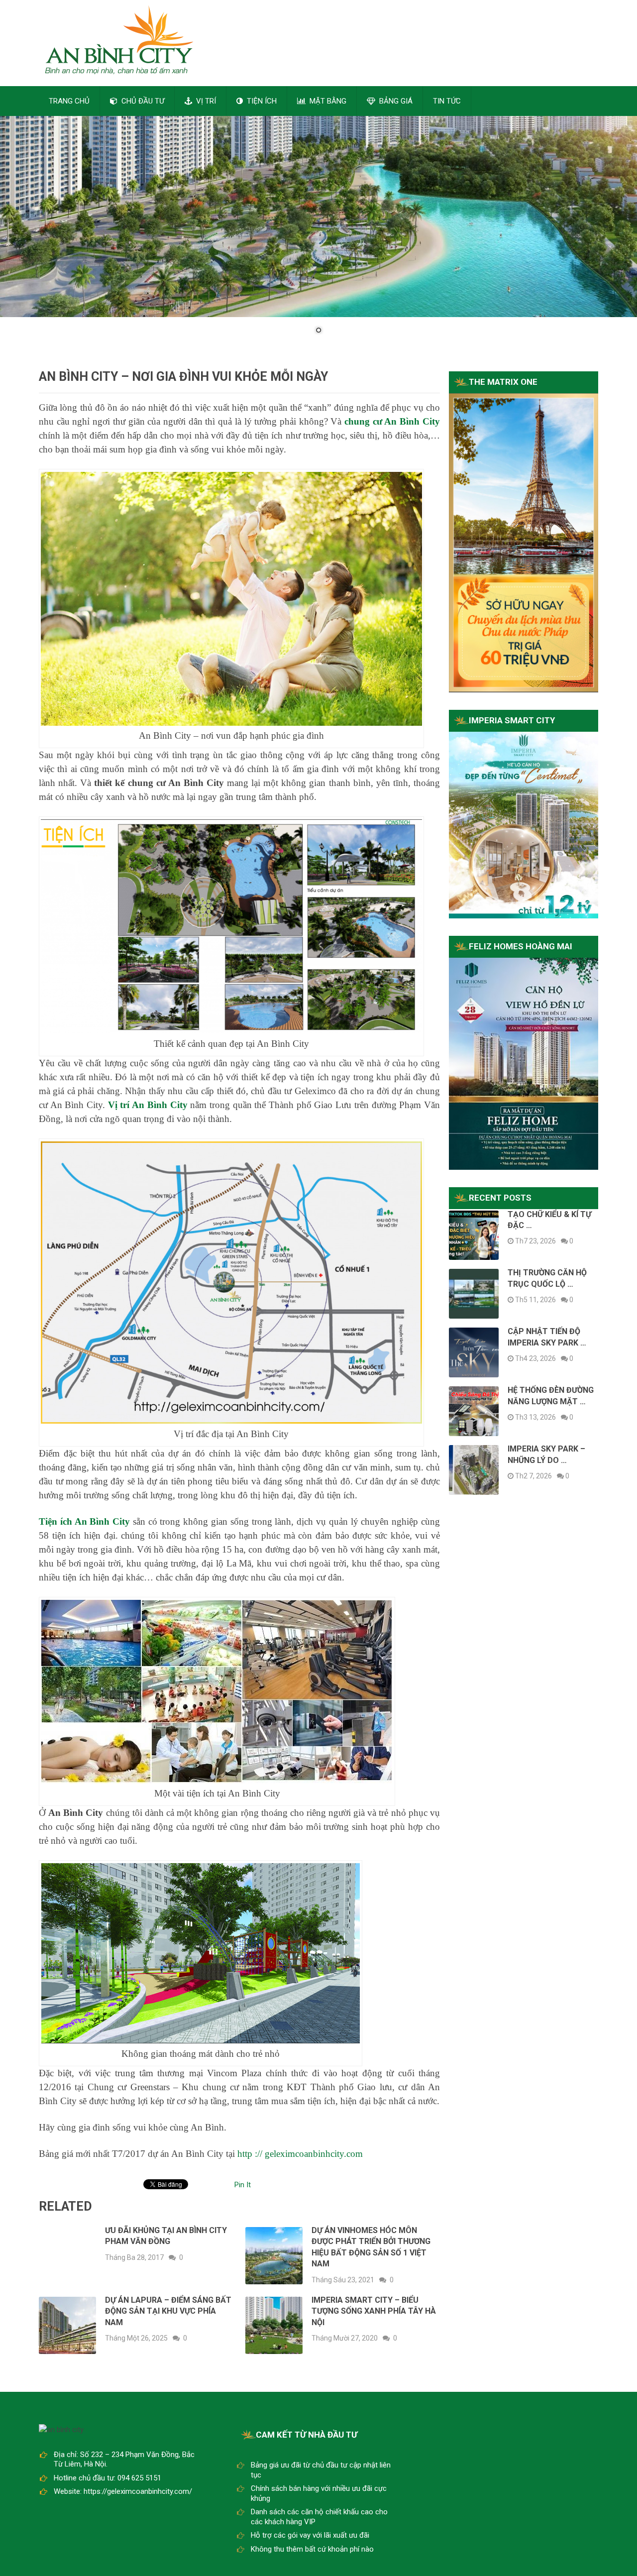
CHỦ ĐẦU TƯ (142, 101)
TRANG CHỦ (69, 101)
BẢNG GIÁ (395, 101)
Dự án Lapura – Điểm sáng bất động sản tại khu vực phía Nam (168, 2311)
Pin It (243, 2185)
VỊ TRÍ (205, 101)
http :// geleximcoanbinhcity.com (300, 2154)
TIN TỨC (447, 101)
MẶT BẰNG (327, 101)
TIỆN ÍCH (261, 101)
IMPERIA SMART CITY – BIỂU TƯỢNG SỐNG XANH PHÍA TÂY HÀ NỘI (374, 2311)
